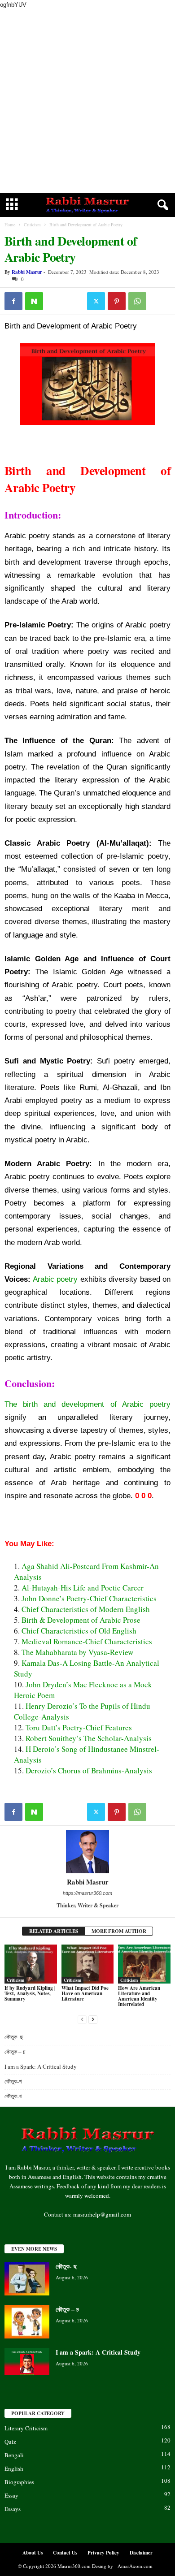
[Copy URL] (75, 301)
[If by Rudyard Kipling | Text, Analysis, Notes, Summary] (31, 1964)
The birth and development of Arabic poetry (87, 1404)
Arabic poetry (54, 1279)
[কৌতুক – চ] (27, 2322)
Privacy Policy (103, 2553)
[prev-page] (82, 2019)
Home (10, 225)
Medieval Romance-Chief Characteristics (87, 1641)
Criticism (32, 225)
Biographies (19, 2482)
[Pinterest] (117, 301)
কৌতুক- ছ (15, 2037)
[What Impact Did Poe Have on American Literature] (88, 1964)
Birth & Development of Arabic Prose (81, 1620)
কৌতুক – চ (16, 2052)
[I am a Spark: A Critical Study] (27, 2362)
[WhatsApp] (137, 301)
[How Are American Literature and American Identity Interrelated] (144, 1964)
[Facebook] (13, 301)
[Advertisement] (87, 101)
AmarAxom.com (135, 2566)
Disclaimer (141, 2553)
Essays (13, 2509)
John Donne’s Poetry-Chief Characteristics (89, 1598)
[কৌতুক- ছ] (27, 2279)
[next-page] (93, 2019)
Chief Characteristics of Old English (79, 1631)
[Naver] (34, 301)
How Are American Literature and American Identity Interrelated (139, 1996)
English (14, 2468)
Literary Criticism (26, 2428)
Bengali (14, 2455)
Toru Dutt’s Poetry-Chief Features (79, 1727)
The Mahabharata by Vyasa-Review (77, 1652)
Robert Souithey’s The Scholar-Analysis (89, 1738)
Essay (11, 2495)
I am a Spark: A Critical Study (41, 2066)
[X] (96, 301)
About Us (33, 2553)
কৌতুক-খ (13, 2096)
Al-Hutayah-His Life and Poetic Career (83, 1588)
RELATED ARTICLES (54, 1931)
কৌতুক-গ (13, 2081)
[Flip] (55, 301)
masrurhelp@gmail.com (102, 2214)
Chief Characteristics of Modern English (86, 1609)
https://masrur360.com (87, 1893)
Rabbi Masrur (27, 272)
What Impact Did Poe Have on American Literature (85, 1993)
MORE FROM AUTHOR (119, 1931)
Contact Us (65, 2553)
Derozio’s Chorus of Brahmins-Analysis (89, 1770)
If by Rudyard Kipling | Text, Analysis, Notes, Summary (30, 1993)
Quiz (10, 2442)
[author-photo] (87, 1852)
